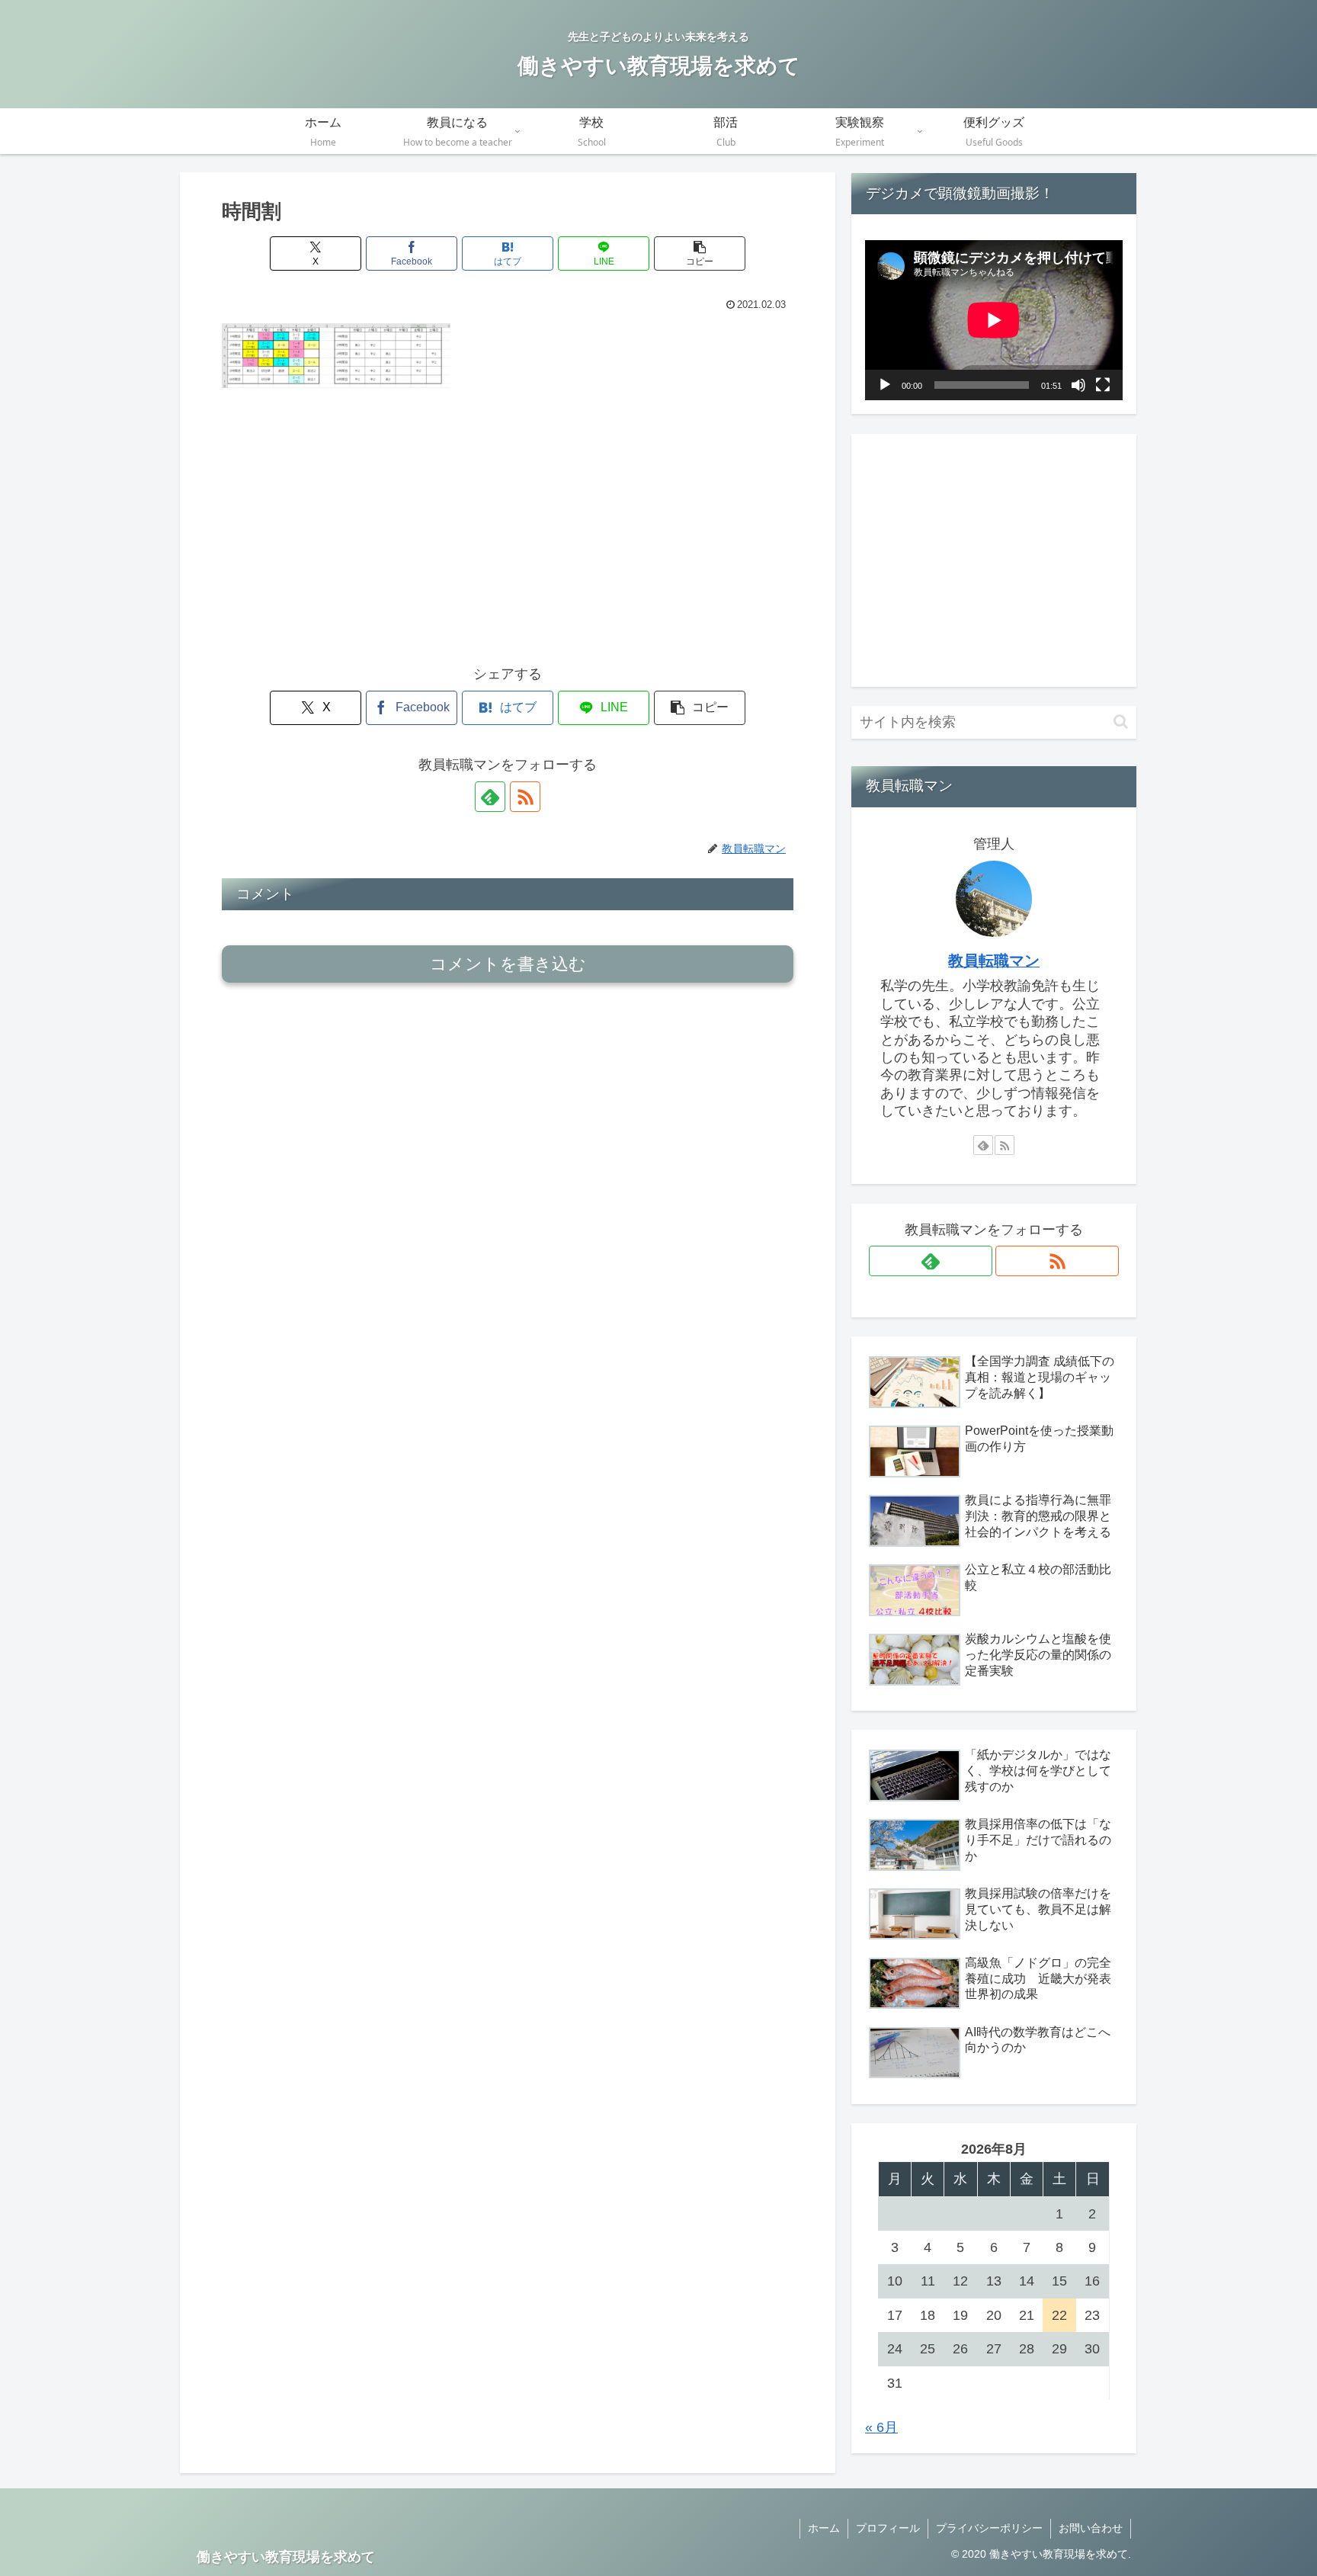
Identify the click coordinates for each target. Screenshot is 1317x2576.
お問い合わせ (1091, 2528)
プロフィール (888, 2528)
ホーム (824, 2528)
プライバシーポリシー (989, 2528)
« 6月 (881, 2427)
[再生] (885, 385)
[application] (994, 320)
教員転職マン (994, 961)
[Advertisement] (508, 514)
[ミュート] (1078, 385)
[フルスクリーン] (1103, 385)
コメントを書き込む (508, 964)
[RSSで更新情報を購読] (525, 797)
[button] (700, 253)
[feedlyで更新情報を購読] (490, 797)
